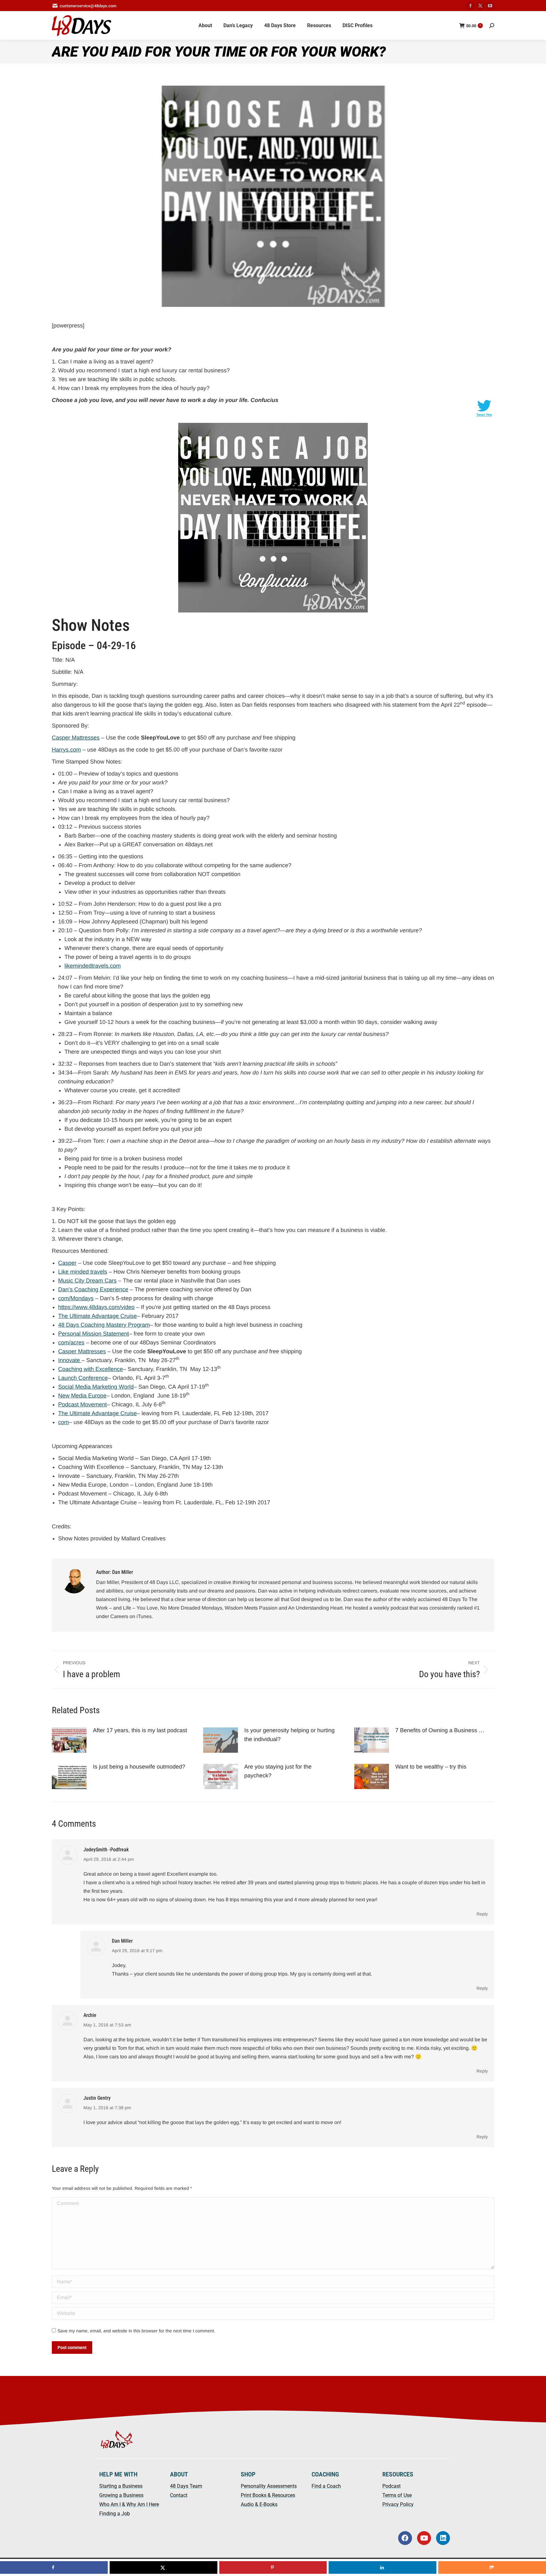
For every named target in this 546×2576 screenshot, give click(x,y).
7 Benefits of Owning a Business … (440, 1730)
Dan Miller (122, 1941)
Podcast (391, 2486)
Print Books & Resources (268, 2495)
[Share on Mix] (492, 2567)
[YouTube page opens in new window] (490, 6)
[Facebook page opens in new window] (470, 6)
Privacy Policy (398, 2504)
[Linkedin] (443, 2538)
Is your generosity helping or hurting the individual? (289, 1735)
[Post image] (69, 1740)
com (64, 1422)
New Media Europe (82, 1396)
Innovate (70, 1360)
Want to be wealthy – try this (432, 1767)
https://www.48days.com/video (96, 1307)
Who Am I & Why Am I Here (129, 2504)
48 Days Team (186, 2486)
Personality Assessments (269, 2486)
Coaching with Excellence (91, 1369)
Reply (482, 1914)
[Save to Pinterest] (273, 2567)
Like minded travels (83, 1272)
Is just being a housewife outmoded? (140, 1767)
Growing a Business (121, 2495)
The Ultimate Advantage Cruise (97, 1316)
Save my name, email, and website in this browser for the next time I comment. (136, 2331)
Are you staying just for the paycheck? (278, 1771)
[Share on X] (164, 2567)
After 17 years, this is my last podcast (140, 1730)
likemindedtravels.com (93, 966)
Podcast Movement (82, 1404)
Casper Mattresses (76, 738)
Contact (179, 2495)
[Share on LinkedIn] (382, 2567)
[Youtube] (424, 2538)
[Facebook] (405, 2538)
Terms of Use (397, 2495)
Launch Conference (83, 1378)
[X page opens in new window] (480, 6)
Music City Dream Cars (87, 1281)
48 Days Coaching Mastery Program (104, 1325)
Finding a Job (115, 2514)
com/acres (71, 1343)
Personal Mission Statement (94, 1334)
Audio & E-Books (259, 2504)
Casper (67, 1263)
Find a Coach (326, 2486)
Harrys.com (66, 750)
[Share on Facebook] (54, 2567)
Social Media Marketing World (96, 1387)
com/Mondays (76, 1298)
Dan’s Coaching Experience (93, 1289)
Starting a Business (121, 2486)
